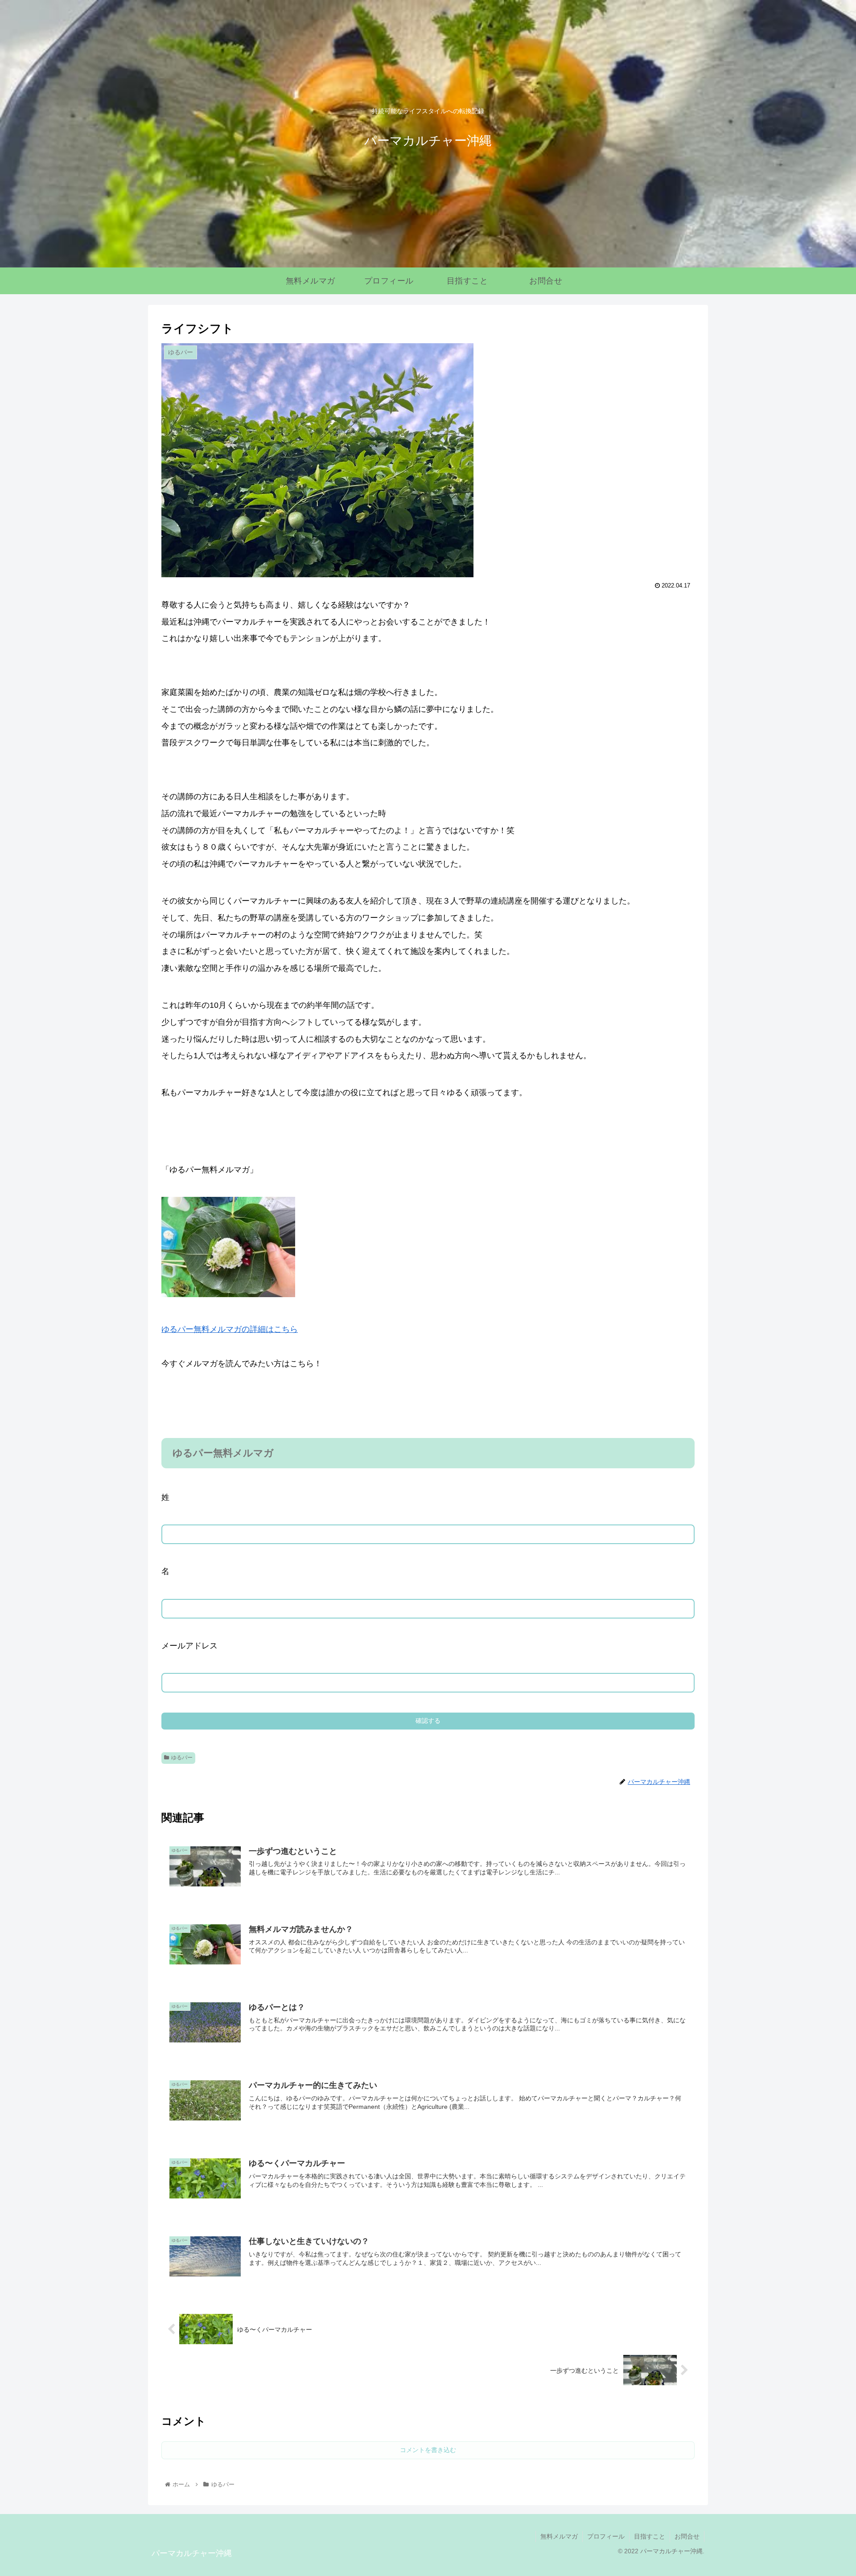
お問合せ (687, 2536)
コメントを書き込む (428, 2450)
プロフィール (606, 2536)
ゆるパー (182, 1758)
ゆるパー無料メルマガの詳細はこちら (230, 1329)
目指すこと (650, 2536)
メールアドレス (189, 1646)
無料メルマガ (559, 2536)
